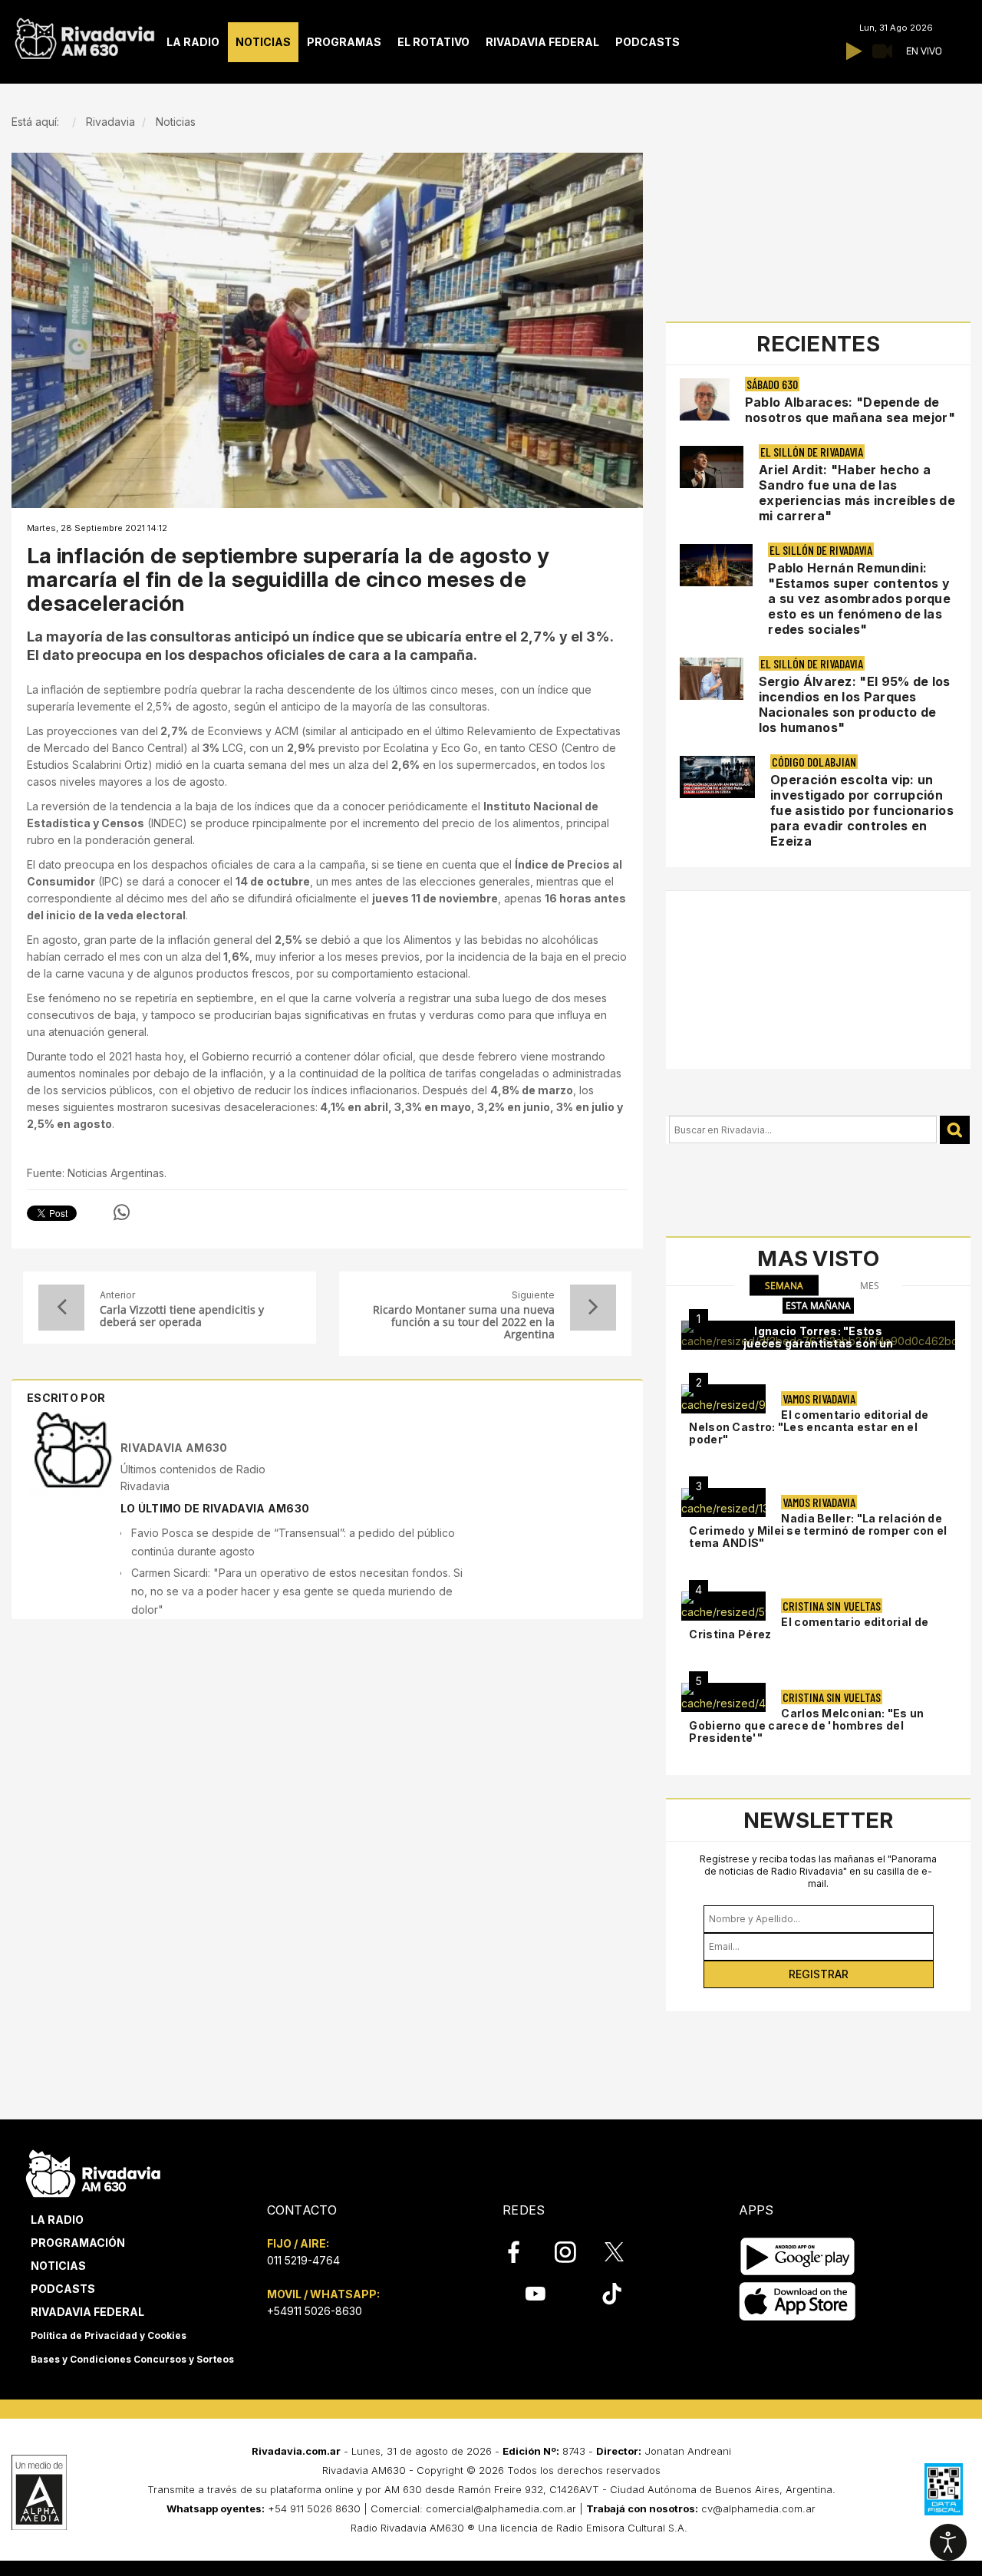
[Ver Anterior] (61, 1308)
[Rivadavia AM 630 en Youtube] (535, 2294)
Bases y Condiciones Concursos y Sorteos (132, 2359)
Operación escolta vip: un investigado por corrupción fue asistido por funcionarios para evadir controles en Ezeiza (862, 810)
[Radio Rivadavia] (93, 2171)
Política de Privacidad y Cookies (109, 2335)
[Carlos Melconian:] (723, 1697)
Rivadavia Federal (87, 2312)
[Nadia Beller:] (723, 1502)
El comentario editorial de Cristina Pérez (809, 1628)
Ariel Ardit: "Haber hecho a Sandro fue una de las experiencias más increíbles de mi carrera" (857, 493)
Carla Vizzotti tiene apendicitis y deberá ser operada (182, 1316)
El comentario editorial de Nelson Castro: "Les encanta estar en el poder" (809, 1427)
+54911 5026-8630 (315, 2311)
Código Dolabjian (814, 762)
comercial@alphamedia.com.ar (501, 2508)
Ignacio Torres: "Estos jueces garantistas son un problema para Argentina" (819, 1343)
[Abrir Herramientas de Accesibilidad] (948, 2542)
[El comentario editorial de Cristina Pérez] (723, 1606)
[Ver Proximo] (593, 1308)
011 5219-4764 (303, 2260)
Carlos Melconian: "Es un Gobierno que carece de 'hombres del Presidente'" (806, 1725)
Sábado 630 (772, 384)
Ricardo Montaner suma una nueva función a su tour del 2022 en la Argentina (464, 1322)
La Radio (57, 2220)
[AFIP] (944, 2489)
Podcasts (63, 2289)
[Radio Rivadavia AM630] (84, 35)
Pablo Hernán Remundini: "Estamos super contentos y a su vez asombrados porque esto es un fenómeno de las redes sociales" (859, 599)
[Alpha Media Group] (39, 2492)
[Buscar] (955, 1130)
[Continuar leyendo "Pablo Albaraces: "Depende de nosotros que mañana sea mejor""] (705, 399)
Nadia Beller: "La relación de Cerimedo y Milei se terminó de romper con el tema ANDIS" (818, 1530)
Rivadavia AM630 (174, 1448)
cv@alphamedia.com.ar (758, 2508)
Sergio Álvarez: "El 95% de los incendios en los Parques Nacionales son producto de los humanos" (855, 704)
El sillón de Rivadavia (812, 452)
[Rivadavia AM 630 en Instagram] (574, 2252)
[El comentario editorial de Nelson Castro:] (723, 1399)
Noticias (58, 2266)
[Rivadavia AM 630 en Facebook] (522, 2252)
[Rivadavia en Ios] (797, 2302)
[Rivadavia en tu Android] (797, 2256)
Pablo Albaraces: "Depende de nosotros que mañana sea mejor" (850, 410)
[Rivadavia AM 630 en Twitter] (624, 2251)
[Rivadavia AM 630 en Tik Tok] (612, 2294)
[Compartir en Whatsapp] (122, 1212)
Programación (78, 2243)
